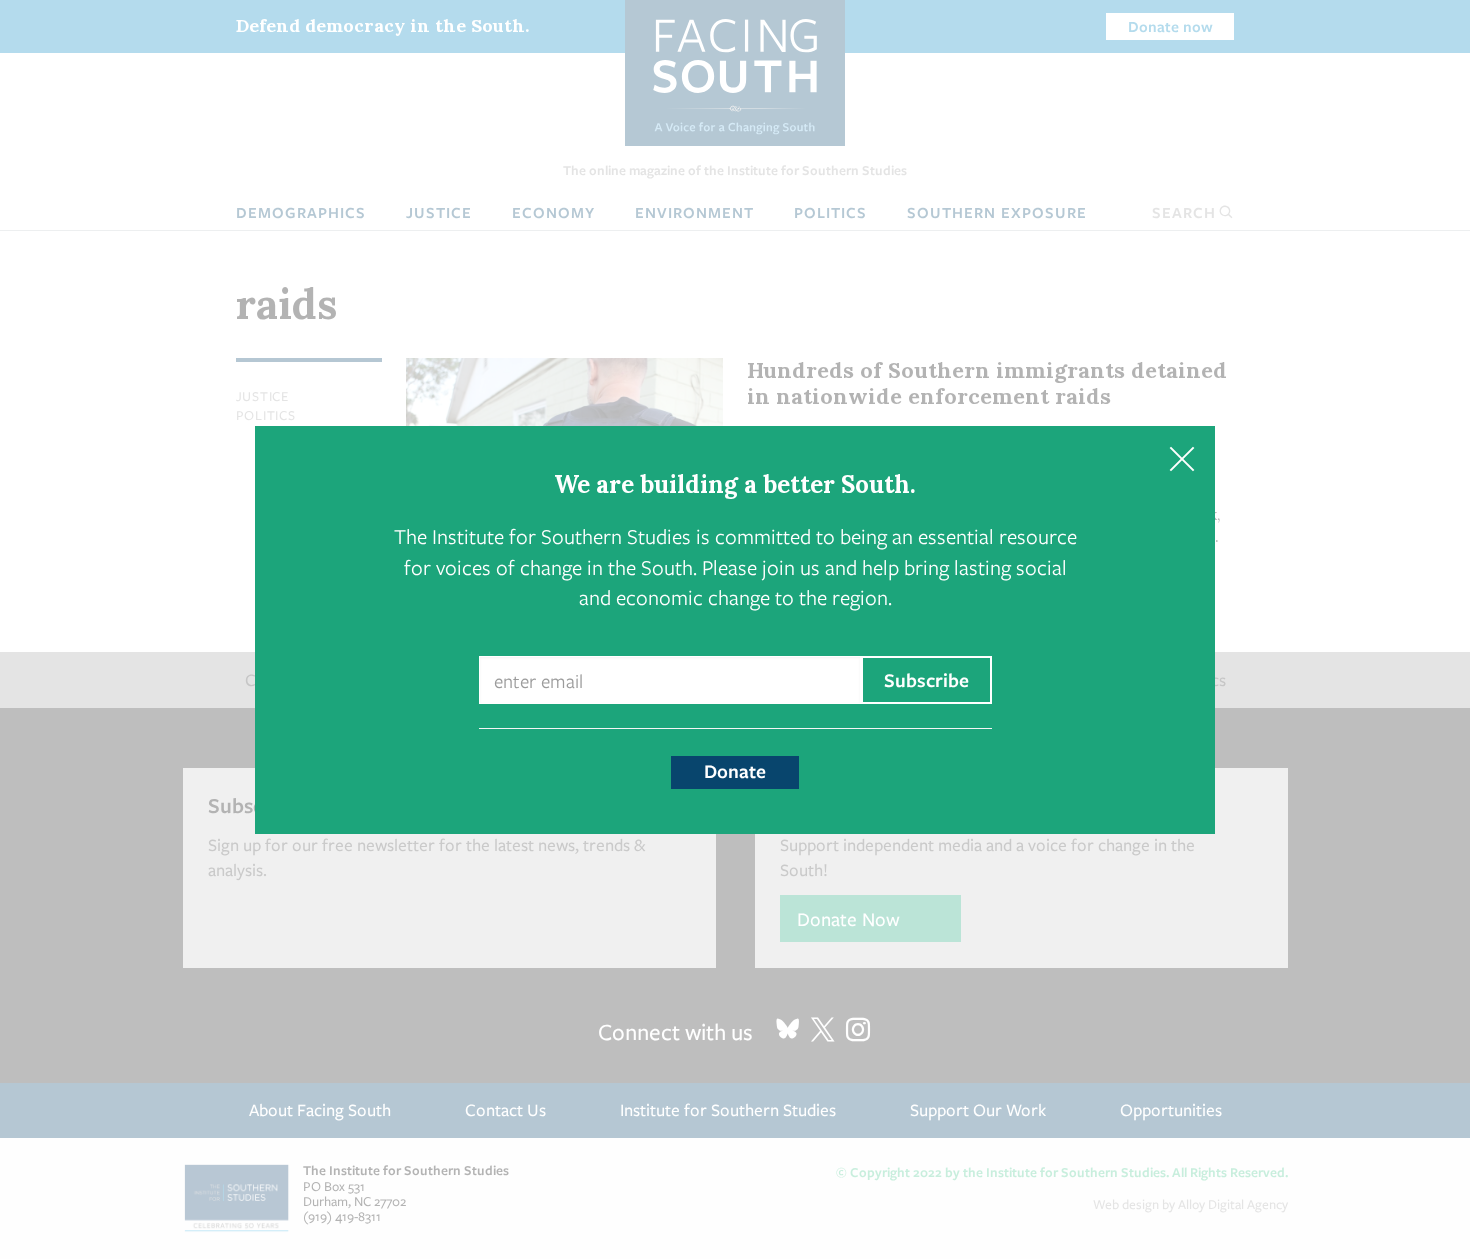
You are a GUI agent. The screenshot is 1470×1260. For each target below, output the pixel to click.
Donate (735, 771)
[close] (1181, 459)
